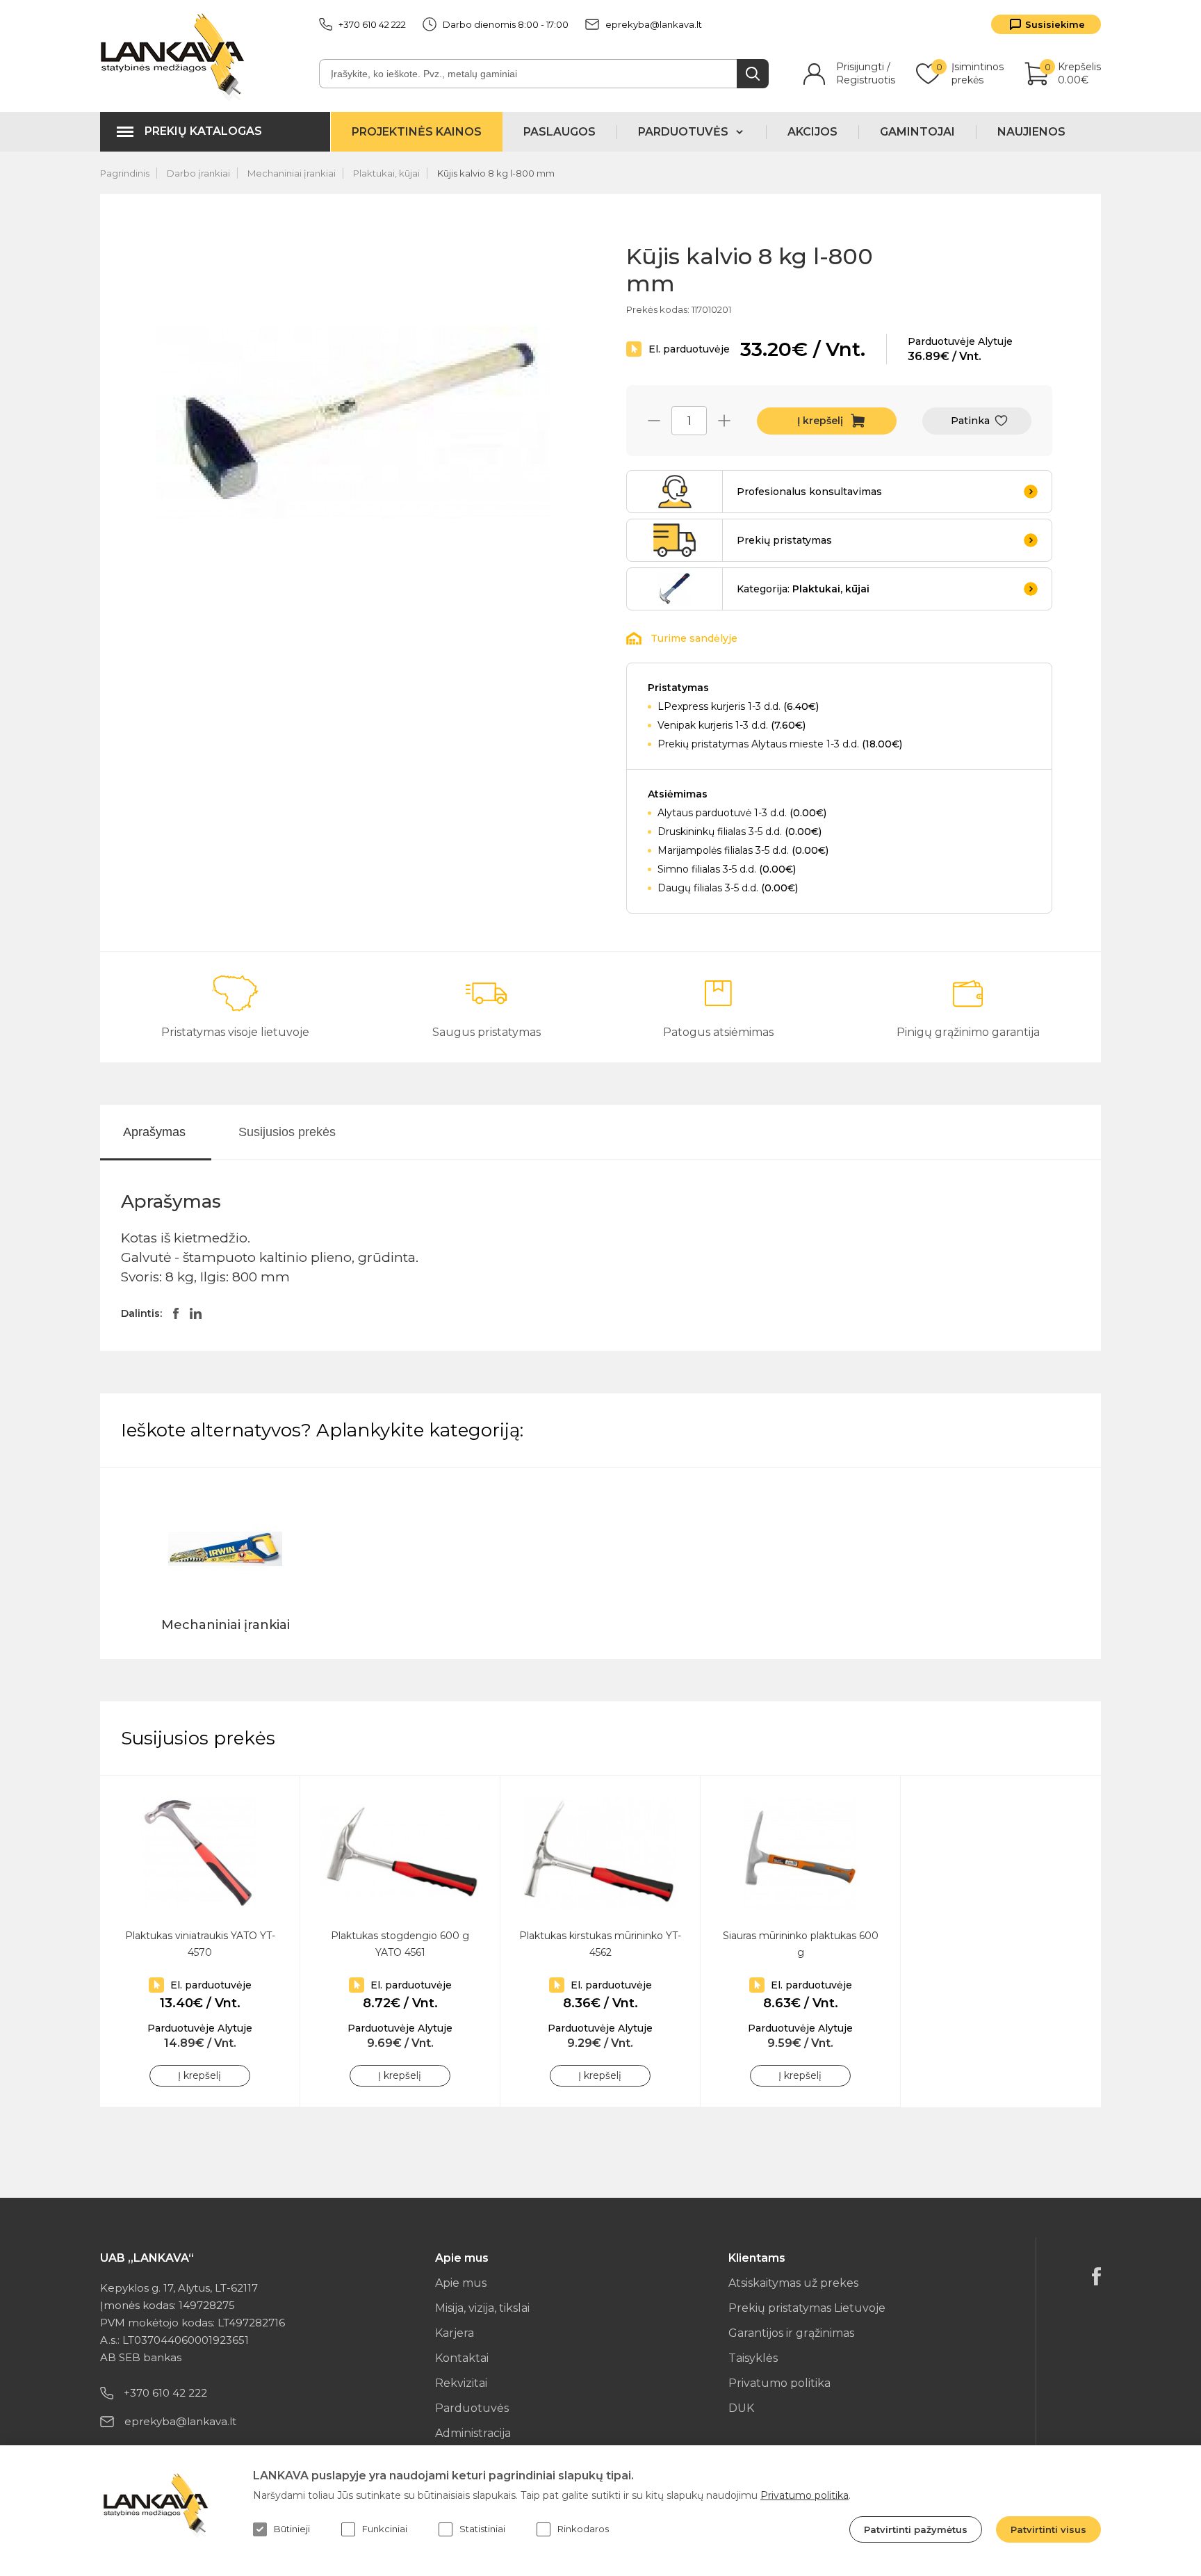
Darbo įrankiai (198, 173)
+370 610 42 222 (372, 24)
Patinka (970, 421)
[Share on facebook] (176, 1313)
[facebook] (1096, 2276)
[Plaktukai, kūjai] (675, 589)
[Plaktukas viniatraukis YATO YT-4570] (200, 1853)
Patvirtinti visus (1048, 2529)
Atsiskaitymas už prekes (793, 2283)
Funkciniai (385, 2529)
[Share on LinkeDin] (196, 1313)
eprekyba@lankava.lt (654, 24)
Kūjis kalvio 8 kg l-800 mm (496, 173)
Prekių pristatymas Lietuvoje (807, 2308)
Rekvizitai (461, 2383)
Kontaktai (462, 2358)
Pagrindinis (125, 173)
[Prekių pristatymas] (675, 540)
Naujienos (1031, 132)
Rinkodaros (583, 2529)
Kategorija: (803, 589)
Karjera (455, 2333)
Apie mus (461, 2283)
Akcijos (812, 132)
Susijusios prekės (287, 1132)
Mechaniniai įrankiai (292, 173)
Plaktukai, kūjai (386, 173)
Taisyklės (753, 2358)
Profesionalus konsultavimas (809, 492)
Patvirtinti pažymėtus (916, 2529)
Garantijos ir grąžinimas (791, 2333)
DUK (741, 2408)
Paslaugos (559, 132)
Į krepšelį (820, 421)
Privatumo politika (779, 2383)
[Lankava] (175, 56)
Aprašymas (154, 1132)
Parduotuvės (472, 2408)
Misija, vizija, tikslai (482, 2308)
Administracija (473, 2433)
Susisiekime (1055, 24)
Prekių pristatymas (784, 540)
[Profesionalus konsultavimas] (675, 492)
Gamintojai (917, 132)
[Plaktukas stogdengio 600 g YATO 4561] (400, 1853)
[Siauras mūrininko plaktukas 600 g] (800, 1853)
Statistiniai (482, 2529)
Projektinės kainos (417, 132)
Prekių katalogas (203, 131)
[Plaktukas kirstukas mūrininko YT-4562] (600, 1853)
